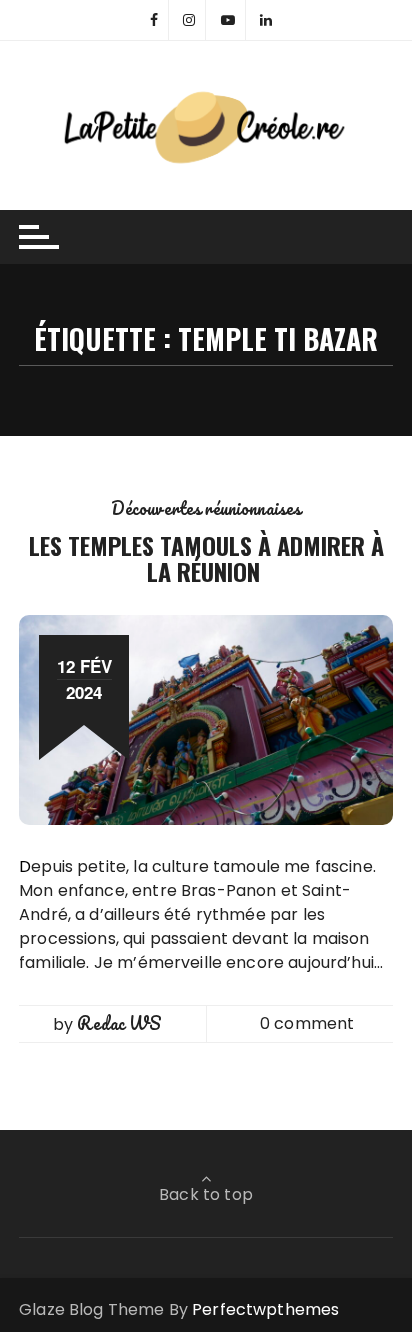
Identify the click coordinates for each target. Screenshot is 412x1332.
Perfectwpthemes (265, 1309)
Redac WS (119, 1023)
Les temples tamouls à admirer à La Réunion (206, 558)
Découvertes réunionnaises (206, 508)
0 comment (307, 1023)
